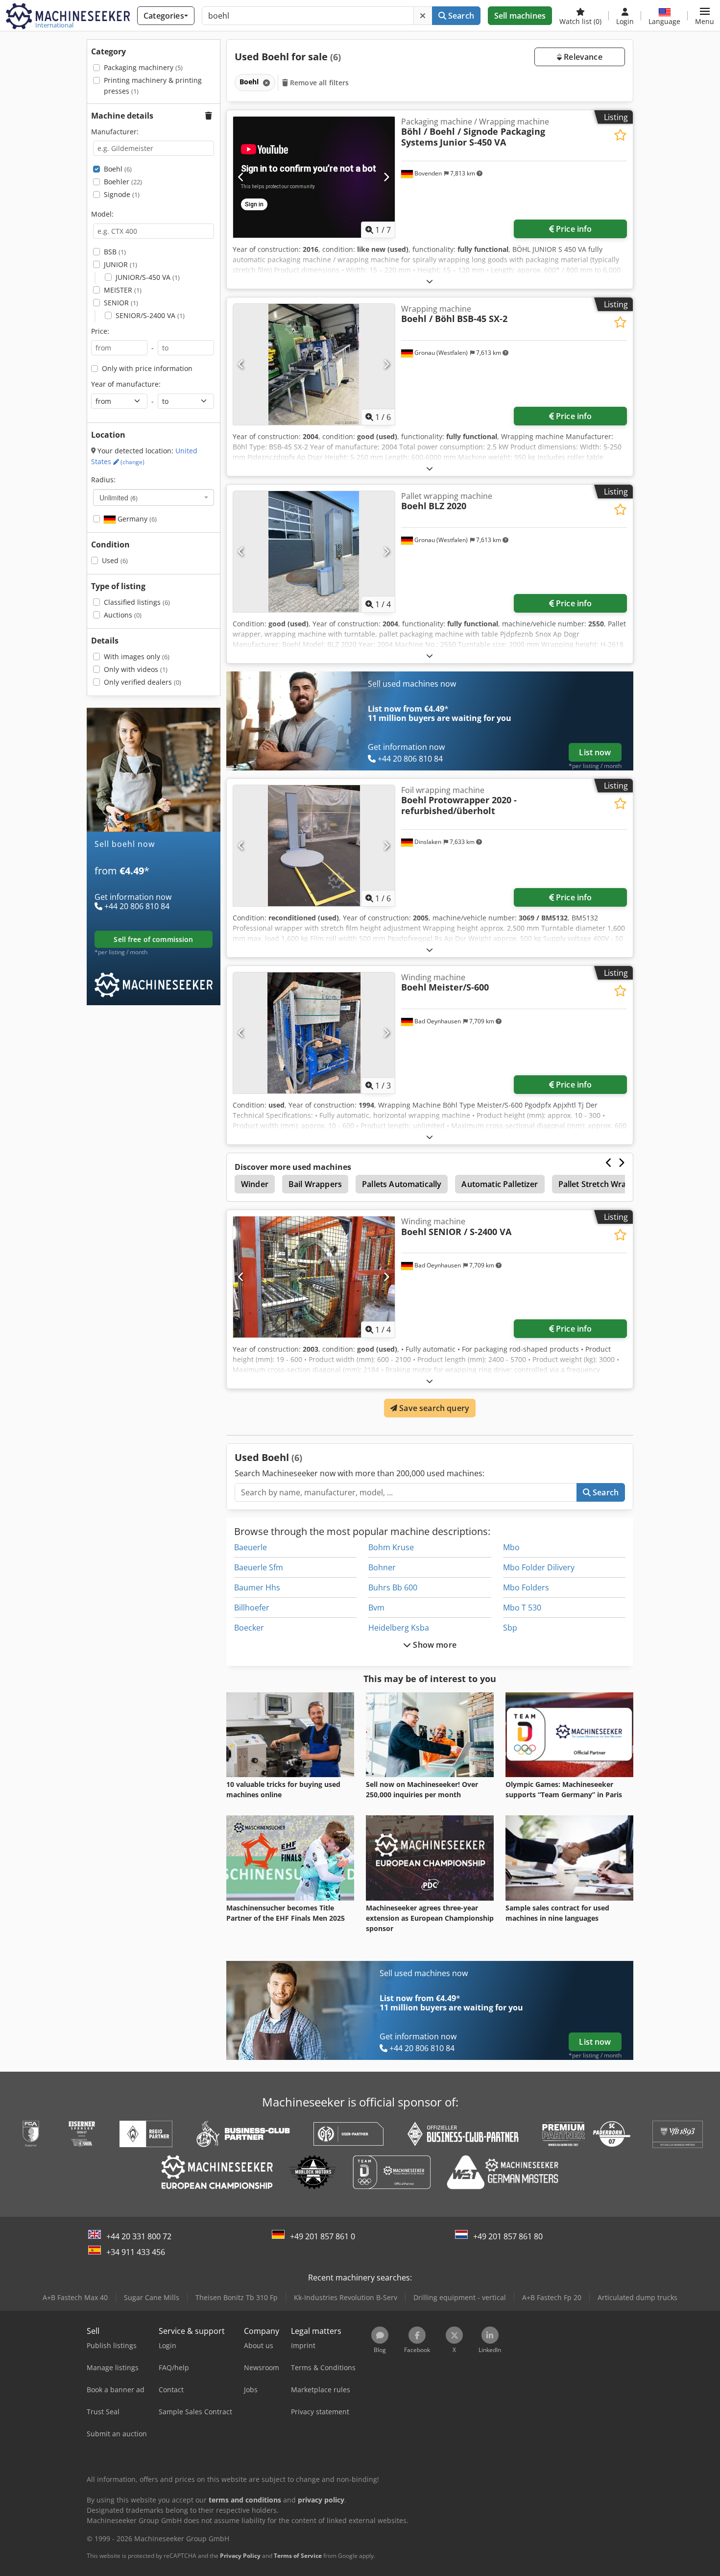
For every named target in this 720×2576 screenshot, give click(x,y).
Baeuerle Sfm (259, 1567)
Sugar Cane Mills (152, 2297)
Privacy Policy (240, 2556)
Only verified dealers (143, 682)
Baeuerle (251, 1547)
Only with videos (136, 669)
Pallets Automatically (402, 1184)
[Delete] (423, 16)
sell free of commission (153, 939)
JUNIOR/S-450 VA (148, 277)
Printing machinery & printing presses (153, 86)
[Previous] (241, 177)
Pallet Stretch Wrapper (601, 1184)
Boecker (249, 1628)
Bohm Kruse (391, 1547)
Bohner (382, 1567)
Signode (122, 194)
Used (115, 560)
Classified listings (137, 602)
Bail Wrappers (315, 1184)
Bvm (376, 1608)
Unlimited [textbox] (119, 497)
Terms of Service (298, 2556)
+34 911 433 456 (136, 2252)
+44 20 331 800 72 (139, 2236)
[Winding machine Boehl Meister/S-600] (314, 1033)
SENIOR (121, 303)
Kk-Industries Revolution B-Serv (346, 2297)
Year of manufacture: (126, 384)
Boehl (118, 169)
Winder (255, 1184)
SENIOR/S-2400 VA (150, 315)
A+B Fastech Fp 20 (552, 2297)
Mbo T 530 (522, 1608)
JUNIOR (120, 264)
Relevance (582, 57)
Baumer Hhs (257, 1587)
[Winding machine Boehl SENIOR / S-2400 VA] (314, 1277)
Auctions (123, 615)
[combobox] (154, 497)
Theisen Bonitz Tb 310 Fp (237, 2297)
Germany (136, 519)
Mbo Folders (526, 1587)
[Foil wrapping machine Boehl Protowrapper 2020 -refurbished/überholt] (314, 846)
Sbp (510, 1628)
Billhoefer (252, 1608)
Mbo (511, 1547)
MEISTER (123, 290)
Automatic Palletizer (500, 1184)
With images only (137, 656)
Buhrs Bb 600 (393, 1587)
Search (460, 16)
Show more (434, 1645)
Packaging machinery (143, 67)
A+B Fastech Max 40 (75, 2297)
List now (595, 752)
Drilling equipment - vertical (460, 2297)
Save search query (433, 1408)
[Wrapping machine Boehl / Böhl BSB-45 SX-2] (314, 364)
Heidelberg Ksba (399, 1628)
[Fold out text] (430, 281)
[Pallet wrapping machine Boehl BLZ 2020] (314, 552)
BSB (115, 252)
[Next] (386, 177)
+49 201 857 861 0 (323, 2236)
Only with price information (147, 368)
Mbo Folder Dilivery (539, 1567)
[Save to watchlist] (620, 135)
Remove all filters (319, 83)
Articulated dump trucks (637, 2297)
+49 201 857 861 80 (508, 2236)
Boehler (123, 182)
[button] (705, 16)
